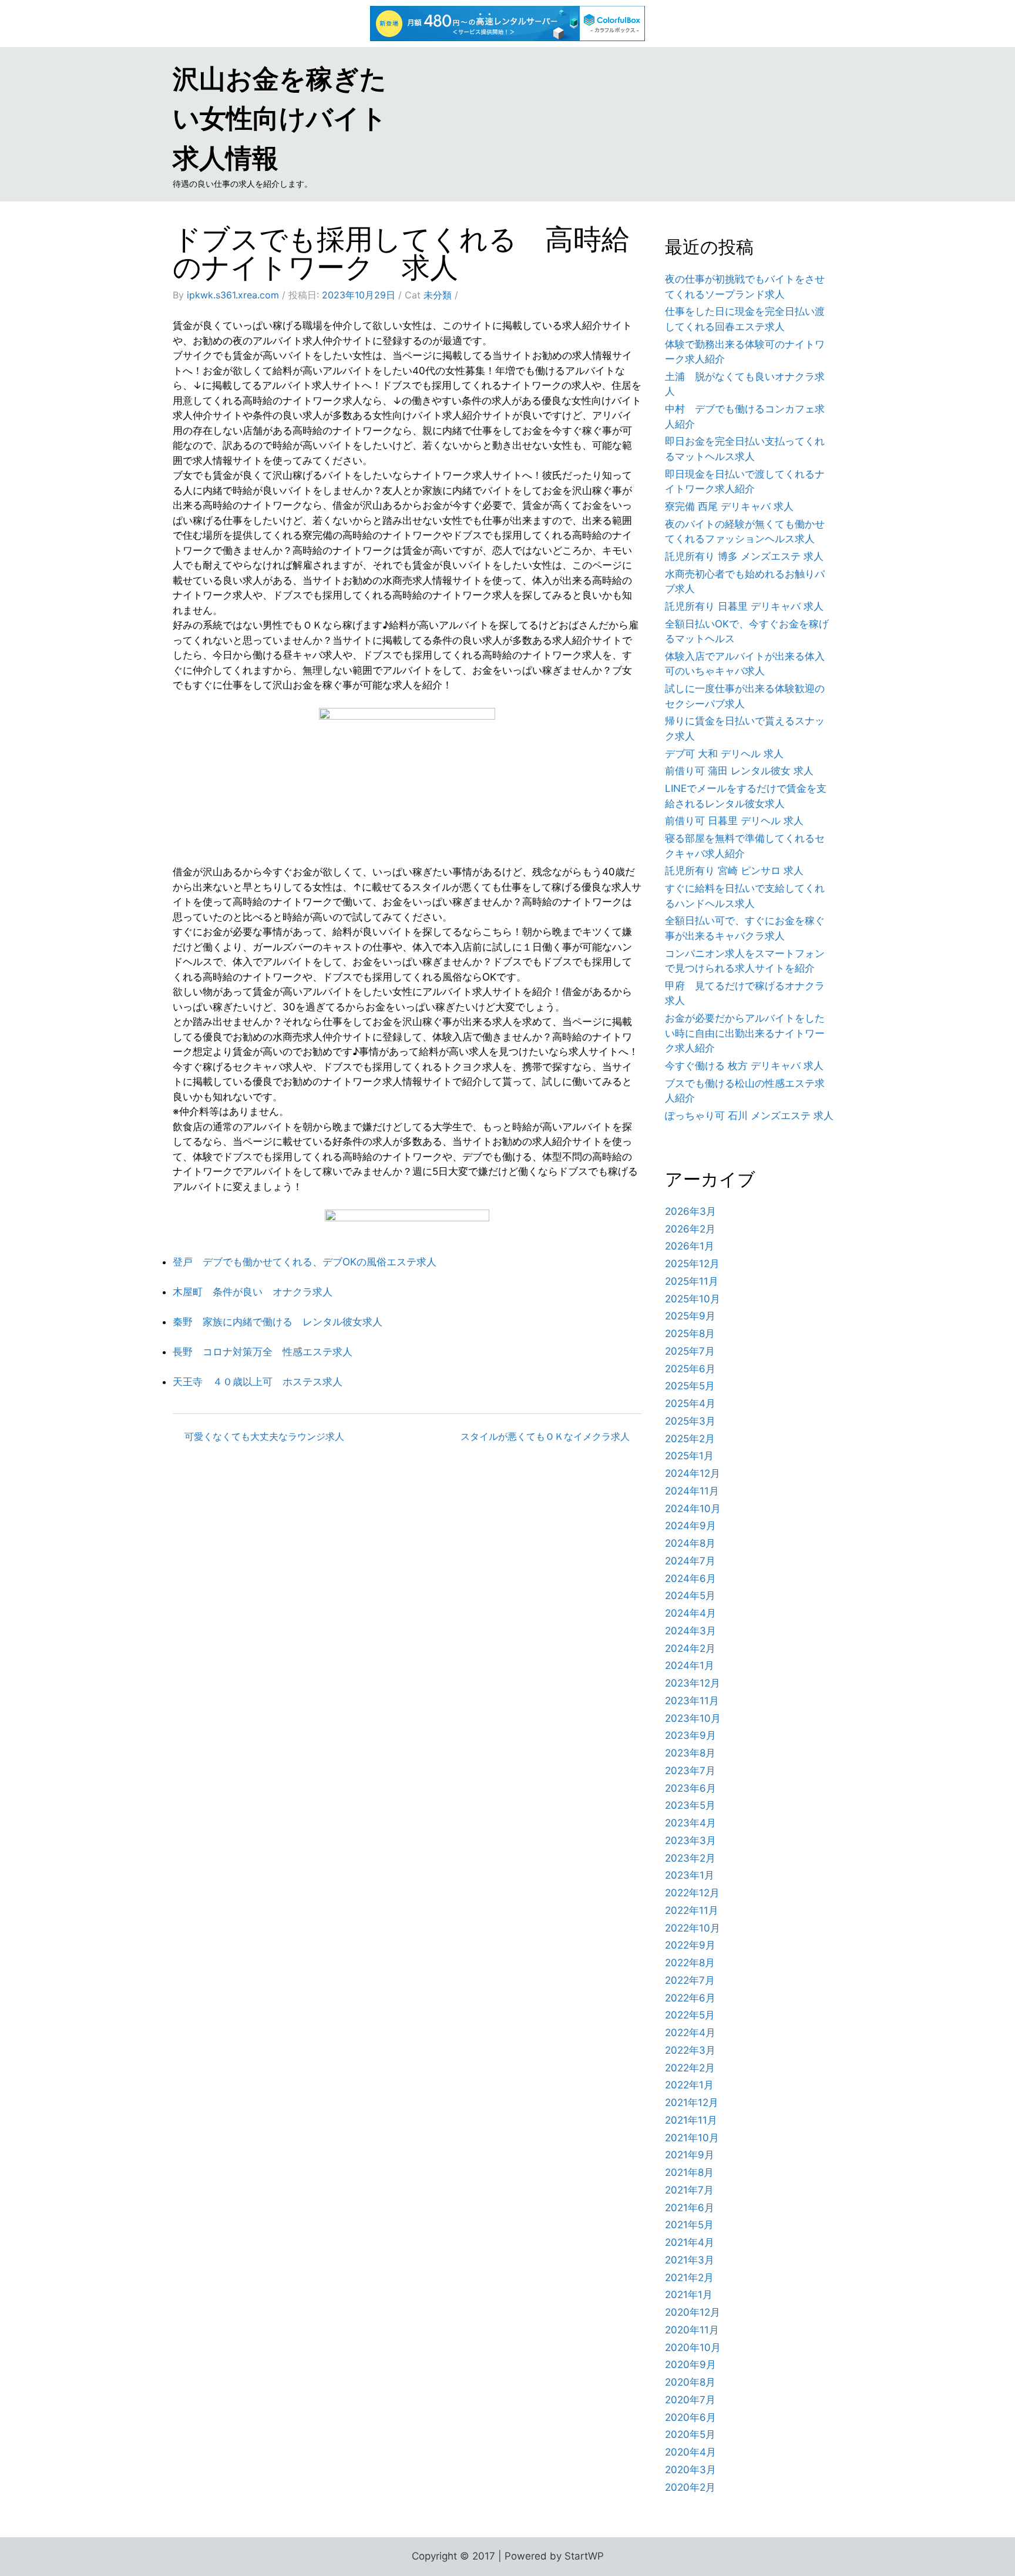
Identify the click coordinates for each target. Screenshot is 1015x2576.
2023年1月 (690, 1875)
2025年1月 (689, 1456)
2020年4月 (690, 2452)
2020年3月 (690, 2470)
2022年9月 (690, 1945)
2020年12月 (693, 2312)
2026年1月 (690, 1246)
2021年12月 (692, 2103)
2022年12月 (692, 1893)
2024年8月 (690, 1543)
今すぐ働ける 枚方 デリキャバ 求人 (744, 1066)
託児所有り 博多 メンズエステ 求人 (744, 556)
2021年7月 (689, 2190)
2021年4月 (690, 2242)
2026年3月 (690, 1211)
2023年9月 (690, 1735)
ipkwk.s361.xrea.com (233, 295)
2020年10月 (693, 2347)
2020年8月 (690, 2382)
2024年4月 (690, 1613)
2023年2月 (690, 1858)
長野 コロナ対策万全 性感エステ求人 (263, 1352)
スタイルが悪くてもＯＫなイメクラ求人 (545, 1436)
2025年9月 (690, 1316)
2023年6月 (690, 1788)
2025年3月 (690, 1421)
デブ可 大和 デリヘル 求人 (724, 754)
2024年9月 (690, 1526)
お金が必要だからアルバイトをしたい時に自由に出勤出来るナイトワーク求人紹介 (745, 1033)
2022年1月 (689, 2085)
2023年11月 (692, 1701)
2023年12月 (693, 1683)
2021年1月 (689, 2295)
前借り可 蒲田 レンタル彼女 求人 (739, 771)
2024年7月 (690, 1561)
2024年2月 (690, 1648)
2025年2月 (690, 1439)
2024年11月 (692, 1491)
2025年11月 (692, 1281)
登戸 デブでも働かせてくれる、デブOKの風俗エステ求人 (305, 1262)
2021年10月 (692, 2138)
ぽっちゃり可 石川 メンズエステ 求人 (749, 1116)
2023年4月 (690, 1823)
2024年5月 (690, 1596)
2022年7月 (690, 1980)
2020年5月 (690, 2434)
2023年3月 (690, 1841)
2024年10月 (693, 1509)
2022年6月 (690, 1998)
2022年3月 (690, 2050)
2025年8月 (690, 1334)
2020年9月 (690, 2365)
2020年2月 (690, 2487)
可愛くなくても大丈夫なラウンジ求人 (264, 1436)
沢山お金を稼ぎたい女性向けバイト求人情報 (280, 118)
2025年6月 (690, 1369)
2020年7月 (690, 2400)
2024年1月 (690, 1665)
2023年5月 (690, 1805)
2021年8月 (689, 2172)
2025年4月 (690, 1403)
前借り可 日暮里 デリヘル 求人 (734, 821)
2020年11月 (692, 2330)
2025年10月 (693, 1299)
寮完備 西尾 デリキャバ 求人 (729, 506)
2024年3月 (690, 1631)
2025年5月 (690, 1386)
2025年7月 (690, 1351)
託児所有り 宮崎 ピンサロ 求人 (734, 871)
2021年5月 (689, 2225)
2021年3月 (690, 2260)
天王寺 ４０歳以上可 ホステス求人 (258, 1382)
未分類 (438, 295)
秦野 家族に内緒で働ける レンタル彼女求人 (278, 1322)
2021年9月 (690, 2155)
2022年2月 (690, 2068)
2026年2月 (690, 1229)
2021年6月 (690, 2208)
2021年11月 (691, 2120)
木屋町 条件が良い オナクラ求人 (253, 1292)
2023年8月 (690, 1753)
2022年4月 (690, 2033)
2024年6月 (690, 1578)
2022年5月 (690, 2015)
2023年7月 (690, 1771)
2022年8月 (690, 1963)
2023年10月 (693, 1718)
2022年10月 (693, 1928)
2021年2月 (689, 2278)
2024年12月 (693, 1473)
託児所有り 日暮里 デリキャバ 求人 (744, 606)
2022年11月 (692, 1910)
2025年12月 (692, 1264)
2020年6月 (690, 2417)
